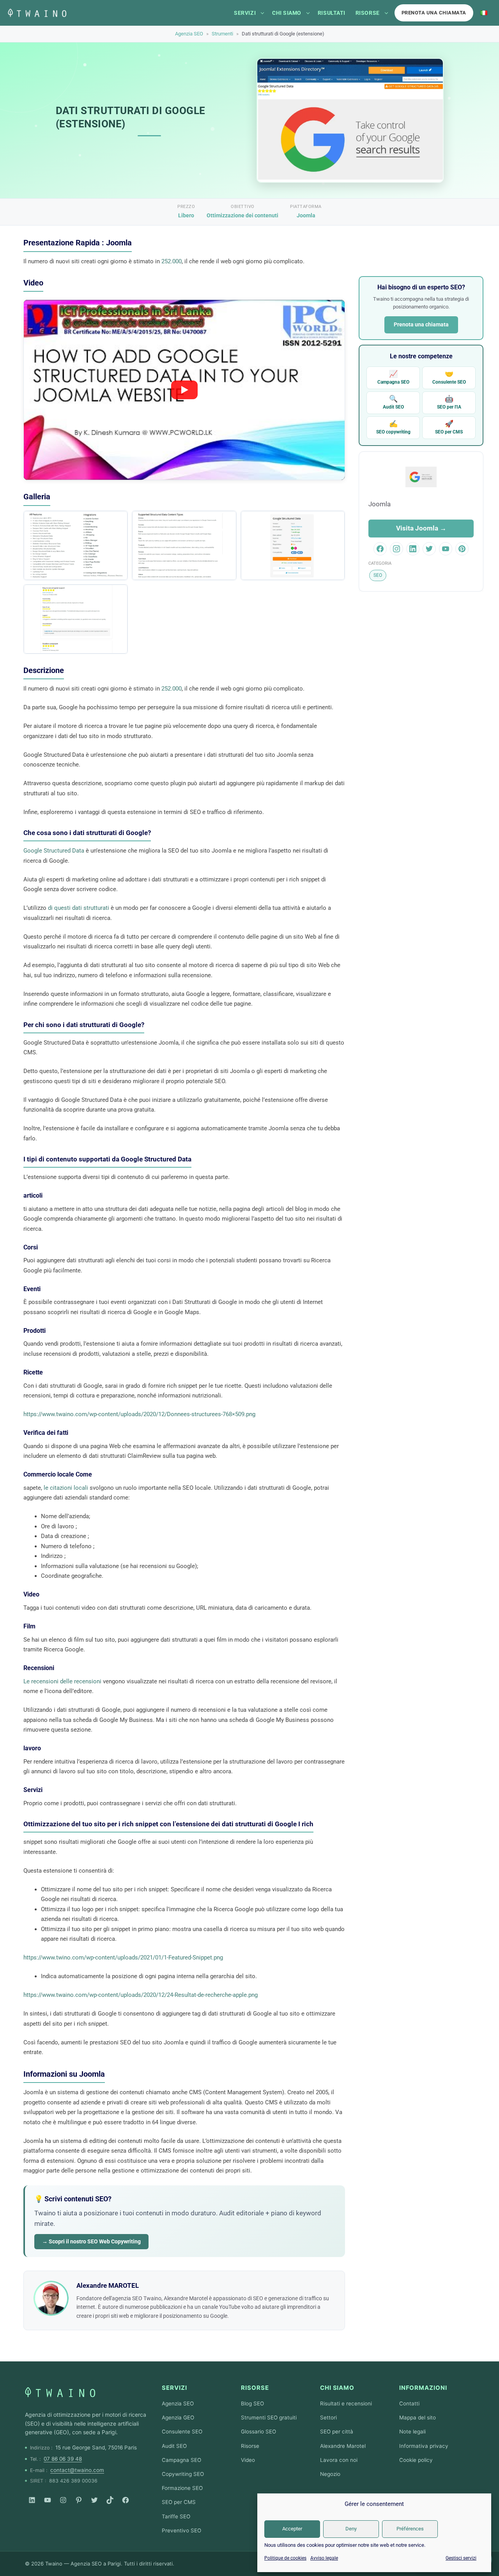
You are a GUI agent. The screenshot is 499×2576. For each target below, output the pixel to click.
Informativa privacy (424, 2446)
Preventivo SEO (181, 2530)
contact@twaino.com (77, 2470)
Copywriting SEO (183, 2474)
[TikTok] (110, 2500)
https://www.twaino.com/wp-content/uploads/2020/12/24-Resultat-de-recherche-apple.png (141, 1995)
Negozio (330, 2474)
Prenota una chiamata (434, 13)
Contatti (409, 2403)
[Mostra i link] (262, 13)
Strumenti (222, 34)
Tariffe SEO (176, 2516)
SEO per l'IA (449, 402)
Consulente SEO (449, 377)
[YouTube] (48, 2500)
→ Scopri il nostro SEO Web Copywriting (91, 2241)
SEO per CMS (449, 427)
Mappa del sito (418, 2417)
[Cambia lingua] (484, 13)
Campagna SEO (393, 377)
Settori (328, 2417)
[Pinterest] (79, 2500)
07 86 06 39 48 (63, 2459)
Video (248, 2460)
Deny (351, 2529)
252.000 (172, 261)
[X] (94, 2500)
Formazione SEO (182, 2488)
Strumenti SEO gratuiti (269, 2417)
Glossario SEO (258, 2432)
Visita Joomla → (421, 528)
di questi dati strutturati (79, 908)
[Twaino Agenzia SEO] (60, 2392)
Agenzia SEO (189, 34)
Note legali (412, 2432)
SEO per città (337, 2432)
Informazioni (423, 2388)
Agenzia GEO (178, 2417)
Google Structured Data (54, 851)
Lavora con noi (339, 2460)
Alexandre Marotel (343, 2446)
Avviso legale (324, 2558)
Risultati (332, 13)
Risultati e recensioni (346, 2403)
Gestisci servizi (461, 2558)
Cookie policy (416, 2460)
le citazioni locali (66, 1488)
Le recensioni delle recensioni (62, 1681)
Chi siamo (287, 13)
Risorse (368, 13)
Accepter (292, 2529)
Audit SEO (393, 402)
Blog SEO (252, 2403)
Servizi (245, 13)
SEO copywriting (393, 427)
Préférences (410, 2529)
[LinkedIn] (32, 2500)
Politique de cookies (285, 2558)
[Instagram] (63, 2500)
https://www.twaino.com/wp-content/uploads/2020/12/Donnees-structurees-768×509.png (139, 1414)
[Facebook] (126, 2500)
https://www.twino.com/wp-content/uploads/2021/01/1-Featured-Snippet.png (123, 1958)
